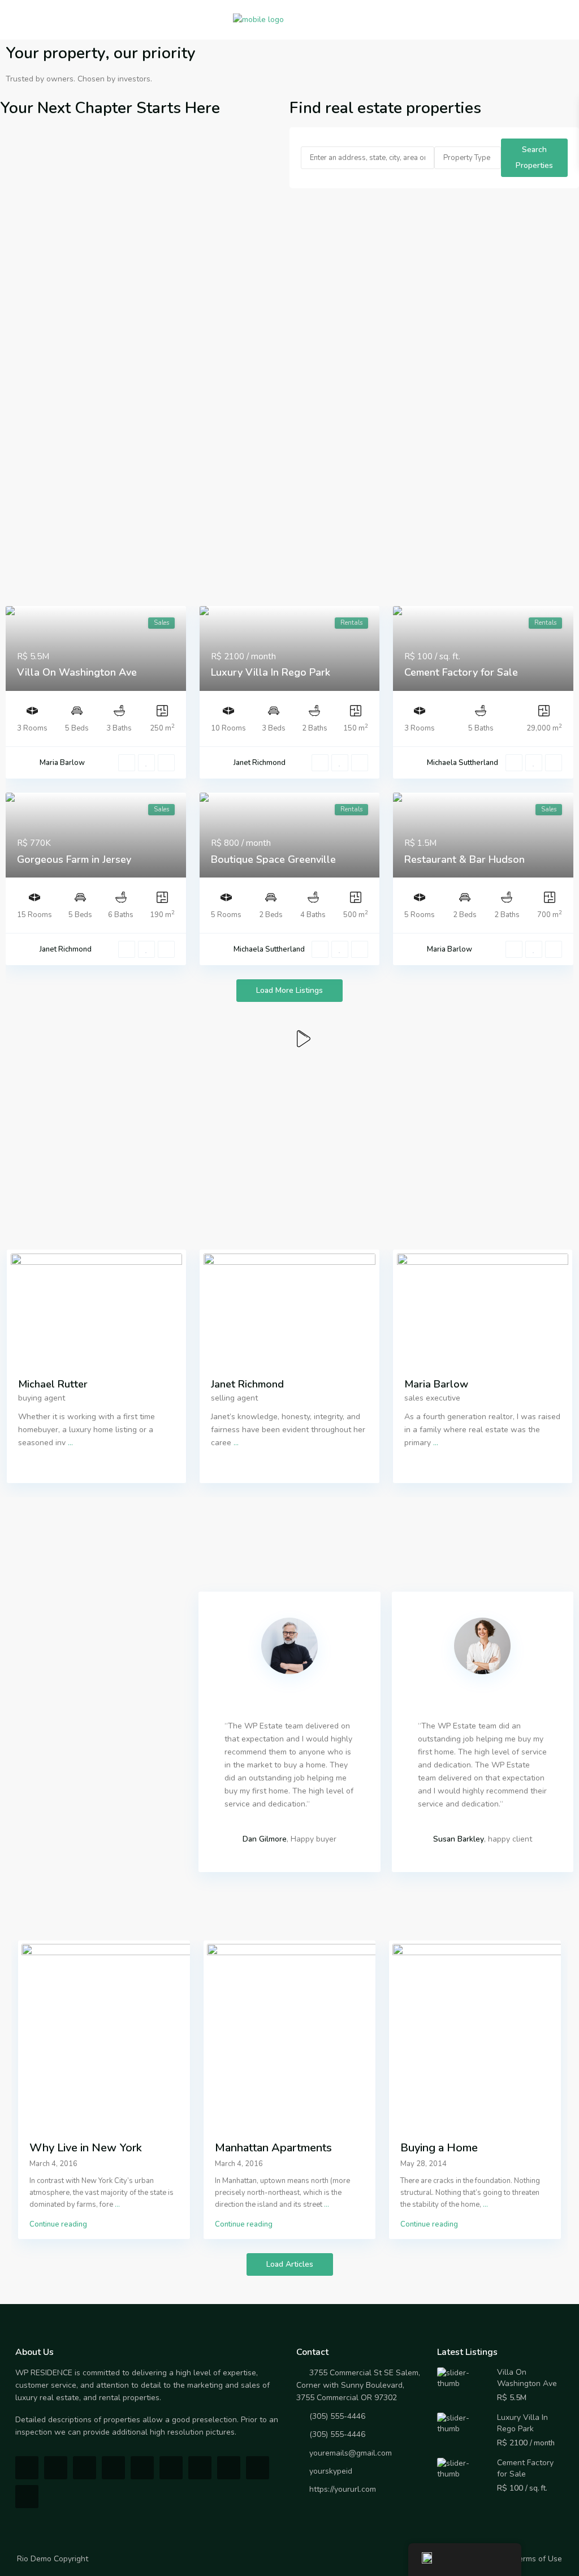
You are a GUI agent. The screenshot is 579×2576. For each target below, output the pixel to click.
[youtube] (200, 2468)
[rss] (56, 2468)
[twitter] (85, 2468)
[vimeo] (229, 2468)
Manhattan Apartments (273, 2148)
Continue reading (58, 2224)
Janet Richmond (260, 763)
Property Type (467, 158)
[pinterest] (171, 2468)
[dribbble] (113, 2468)
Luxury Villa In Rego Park (271, 672)
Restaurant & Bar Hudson (465, 859)
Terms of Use (538, 2559)
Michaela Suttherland (463, 763)
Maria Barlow (62, 763)
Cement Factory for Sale (461, 672)
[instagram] (258, 2468)
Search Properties (534, 157)
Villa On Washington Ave (77, 672)
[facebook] (27, 2468)
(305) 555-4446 (337, 2416)
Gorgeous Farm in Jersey (74, 859)
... (70, 1443)
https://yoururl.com (343, 2489)
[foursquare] (27, 2497)
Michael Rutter (53, 1384)
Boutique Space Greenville (273, 859)
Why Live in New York (86, 2148)
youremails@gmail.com (351, 2453)
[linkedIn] (142, 2468)
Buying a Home (439, 2148)
